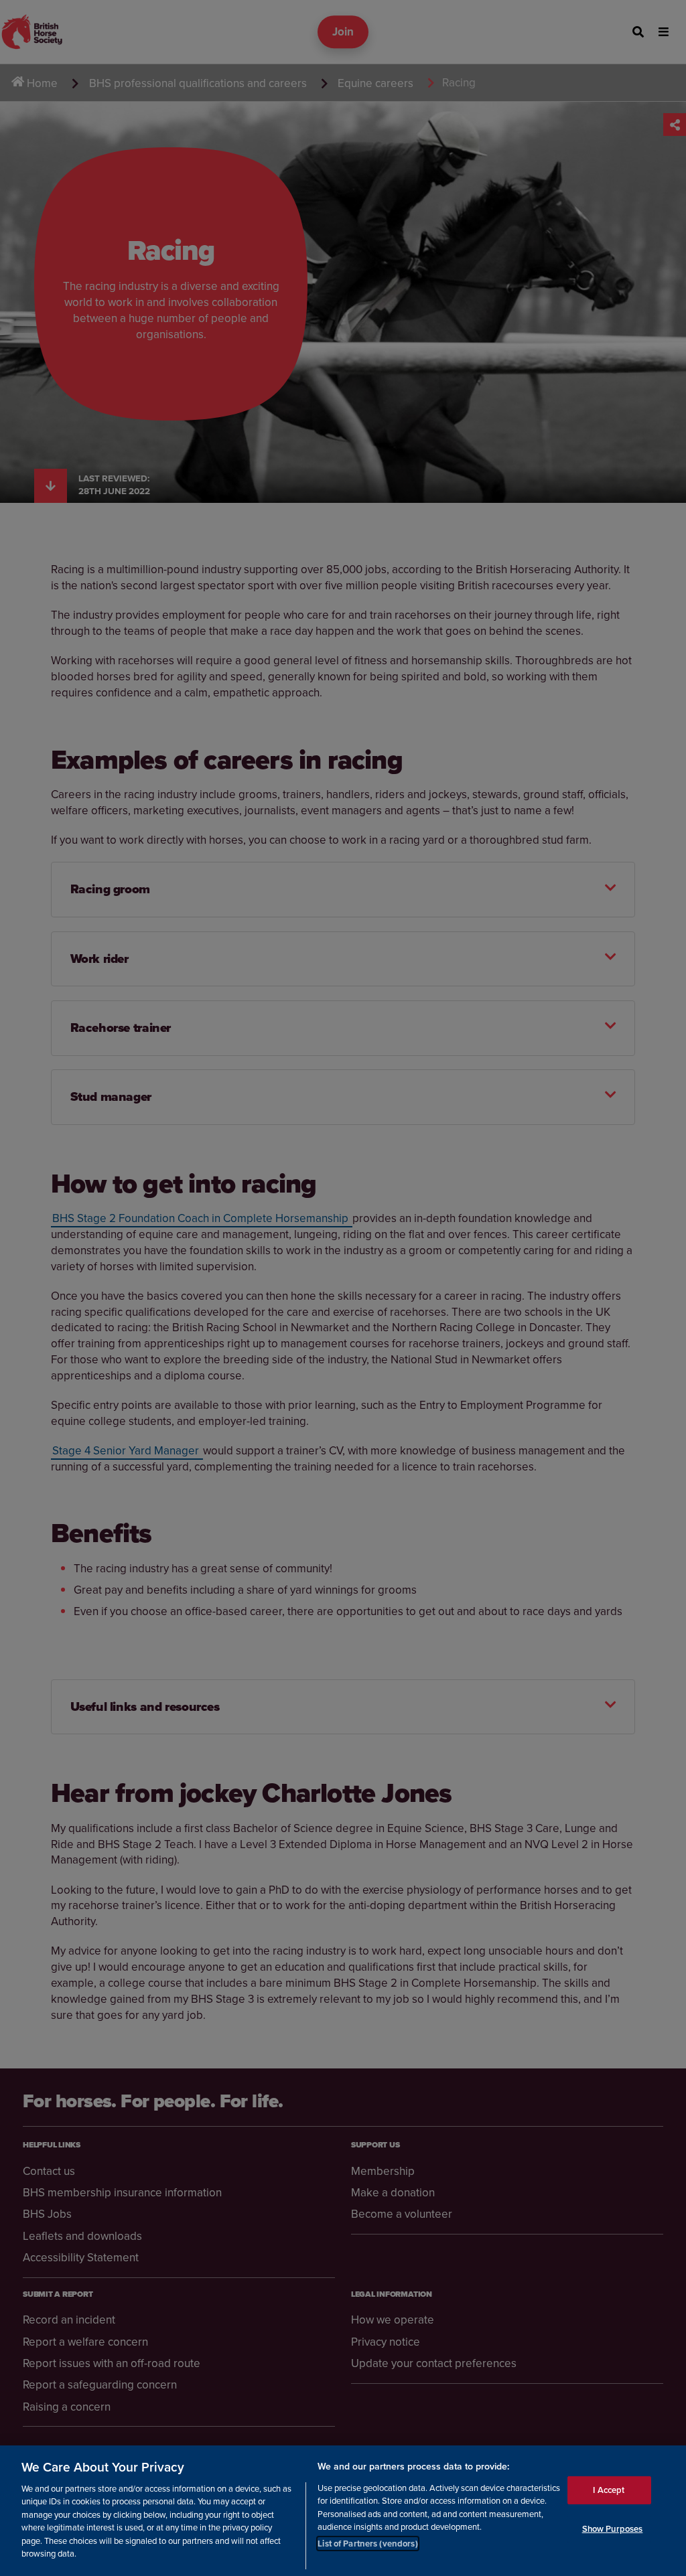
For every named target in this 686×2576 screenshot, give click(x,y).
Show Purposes (613, 2529)
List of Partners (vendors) (367, 2544)
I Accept (609, 2490)
